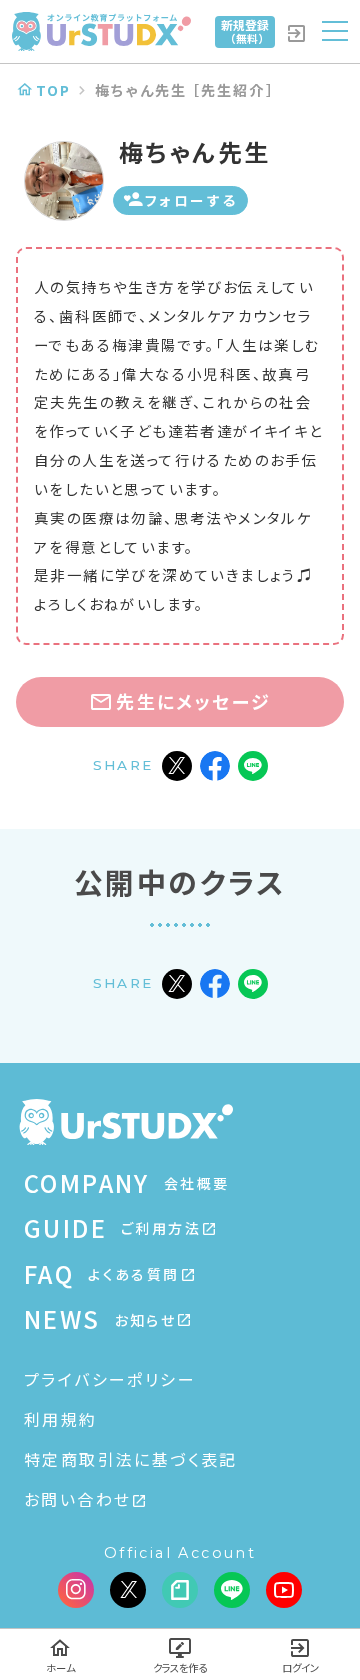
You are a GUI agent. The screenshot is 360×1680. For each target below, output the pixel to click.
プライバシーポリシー (110, 1379)
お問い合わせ (77, 1499)
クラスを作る (180, 1667)
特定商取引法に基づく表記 (131, 1459)
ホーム (60, 1667)
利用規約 (61, 1419)
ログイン (300, 1667)
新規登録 (245, 31)
